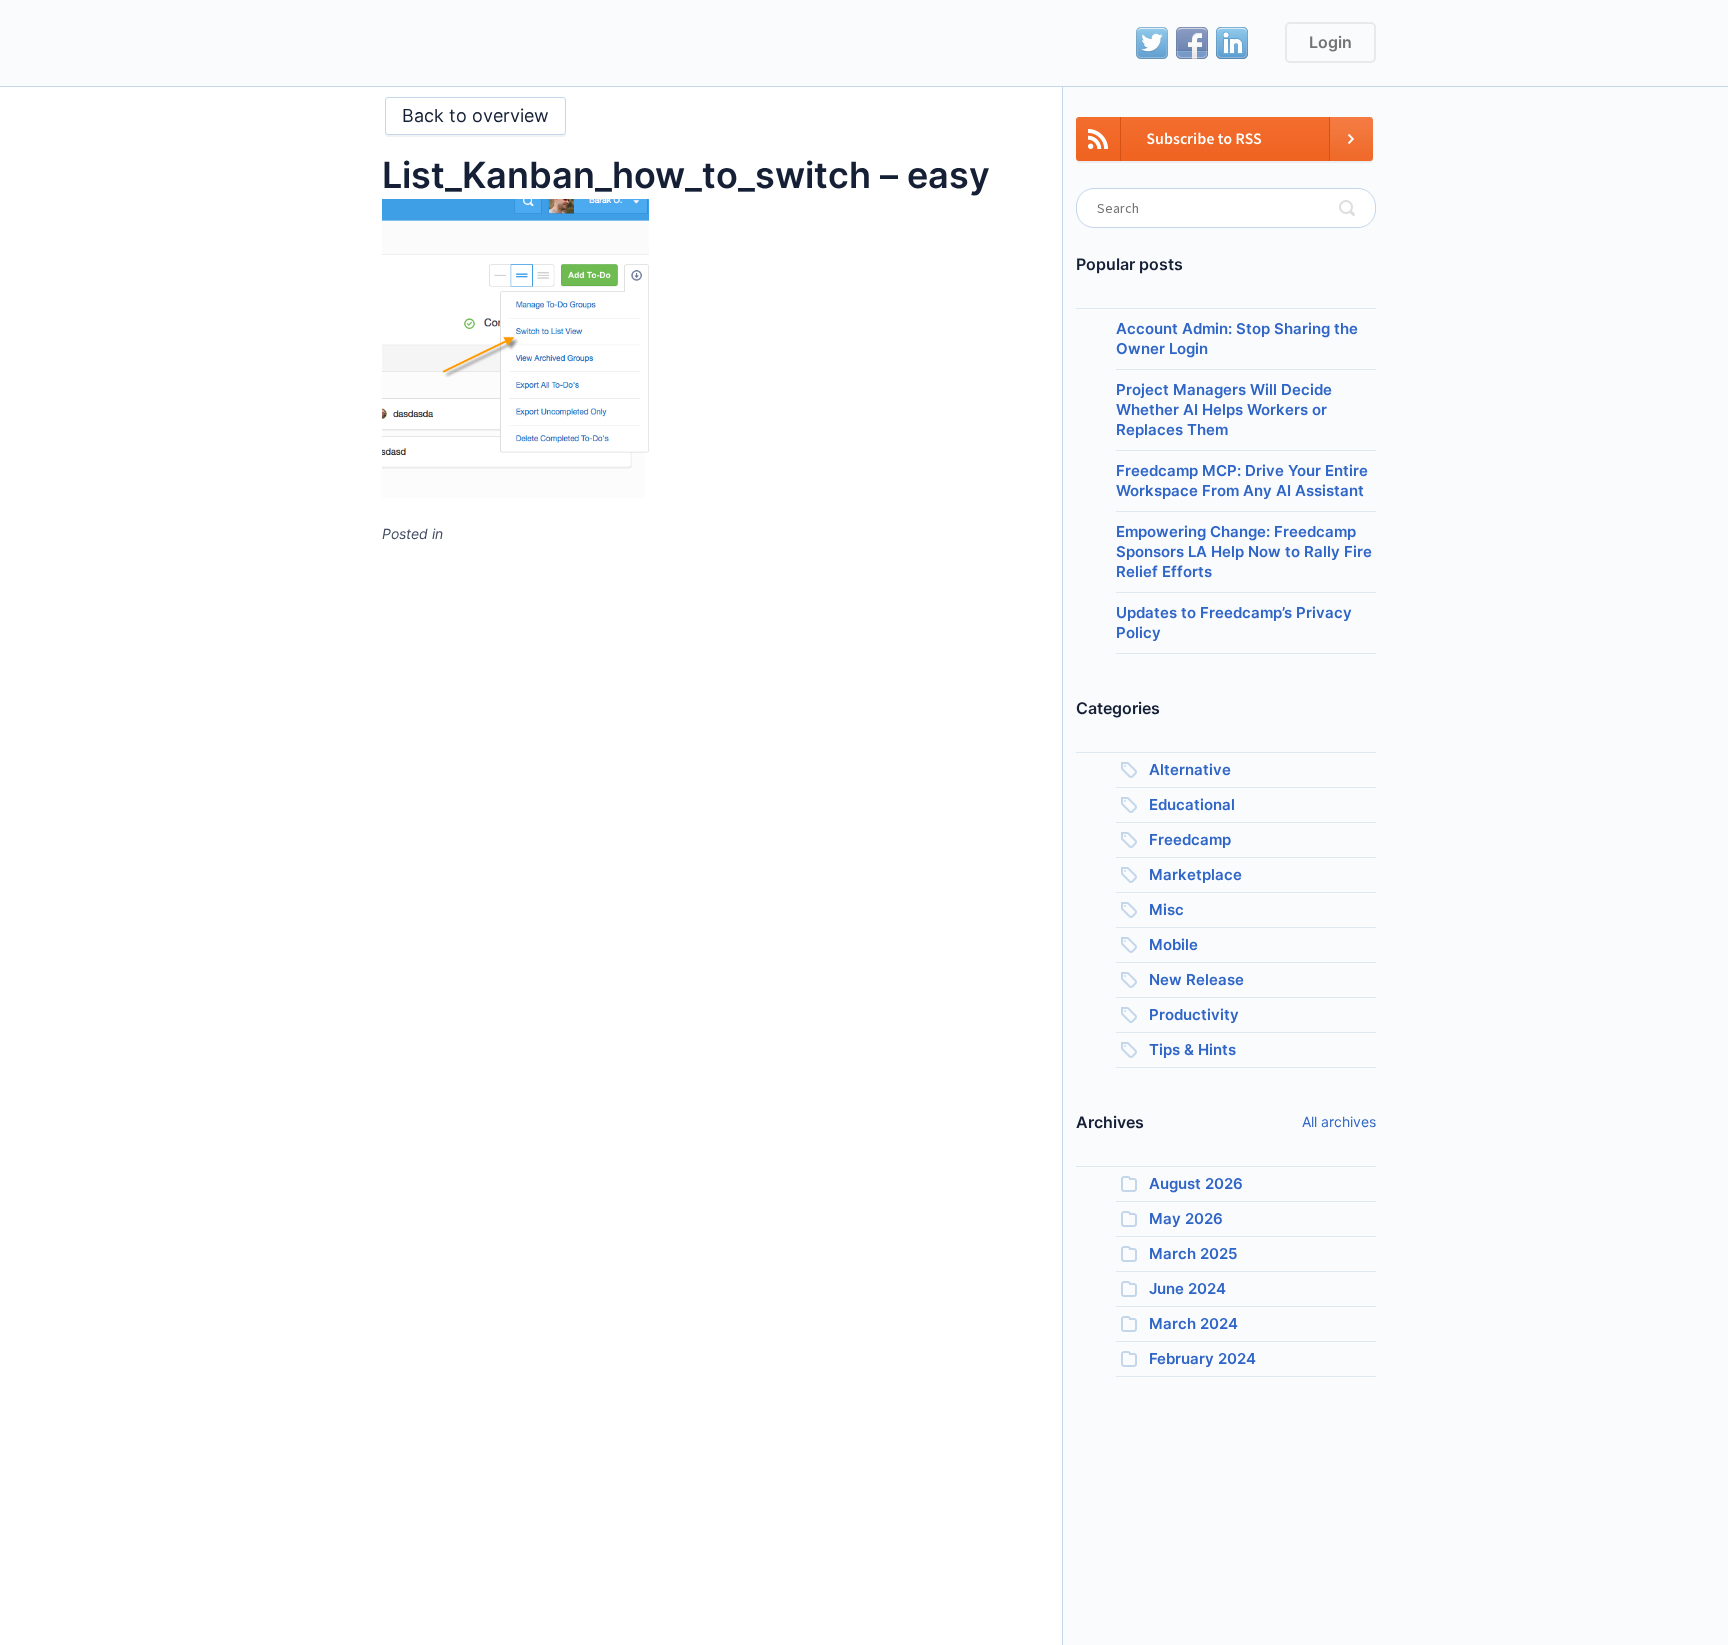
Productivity (1194, 1014)
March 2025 (1193, 1253)
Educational (1192, 804)
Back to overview (475, 115)
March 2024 (1193, 1323)
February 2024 (1202, 1358)
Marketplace (1195, 874)
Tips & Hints (1192, 1049)
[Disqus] (707, 809)
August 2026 (1196, 1183)
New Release (1196, 979)
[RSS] (1224, 150)
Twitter (1152, 43)
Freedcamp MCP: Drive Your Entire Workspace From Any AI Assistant (1242, 480)
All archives (1339, 1121)
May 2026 (1186, 1218)
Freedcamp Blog (442, 45)
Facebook (1192, 43)
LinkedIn (1232, 43)
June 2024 (1187, 1288)
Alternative (1190, 769)
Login (1330, 42)
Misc (1166, 909)
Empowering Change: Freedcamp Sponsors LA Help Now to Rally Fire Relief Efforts (1244, 551)
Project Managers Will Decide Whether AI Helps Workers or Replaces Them (1224, 409)
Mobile (1173, 944)
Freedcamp (1190, 839)
